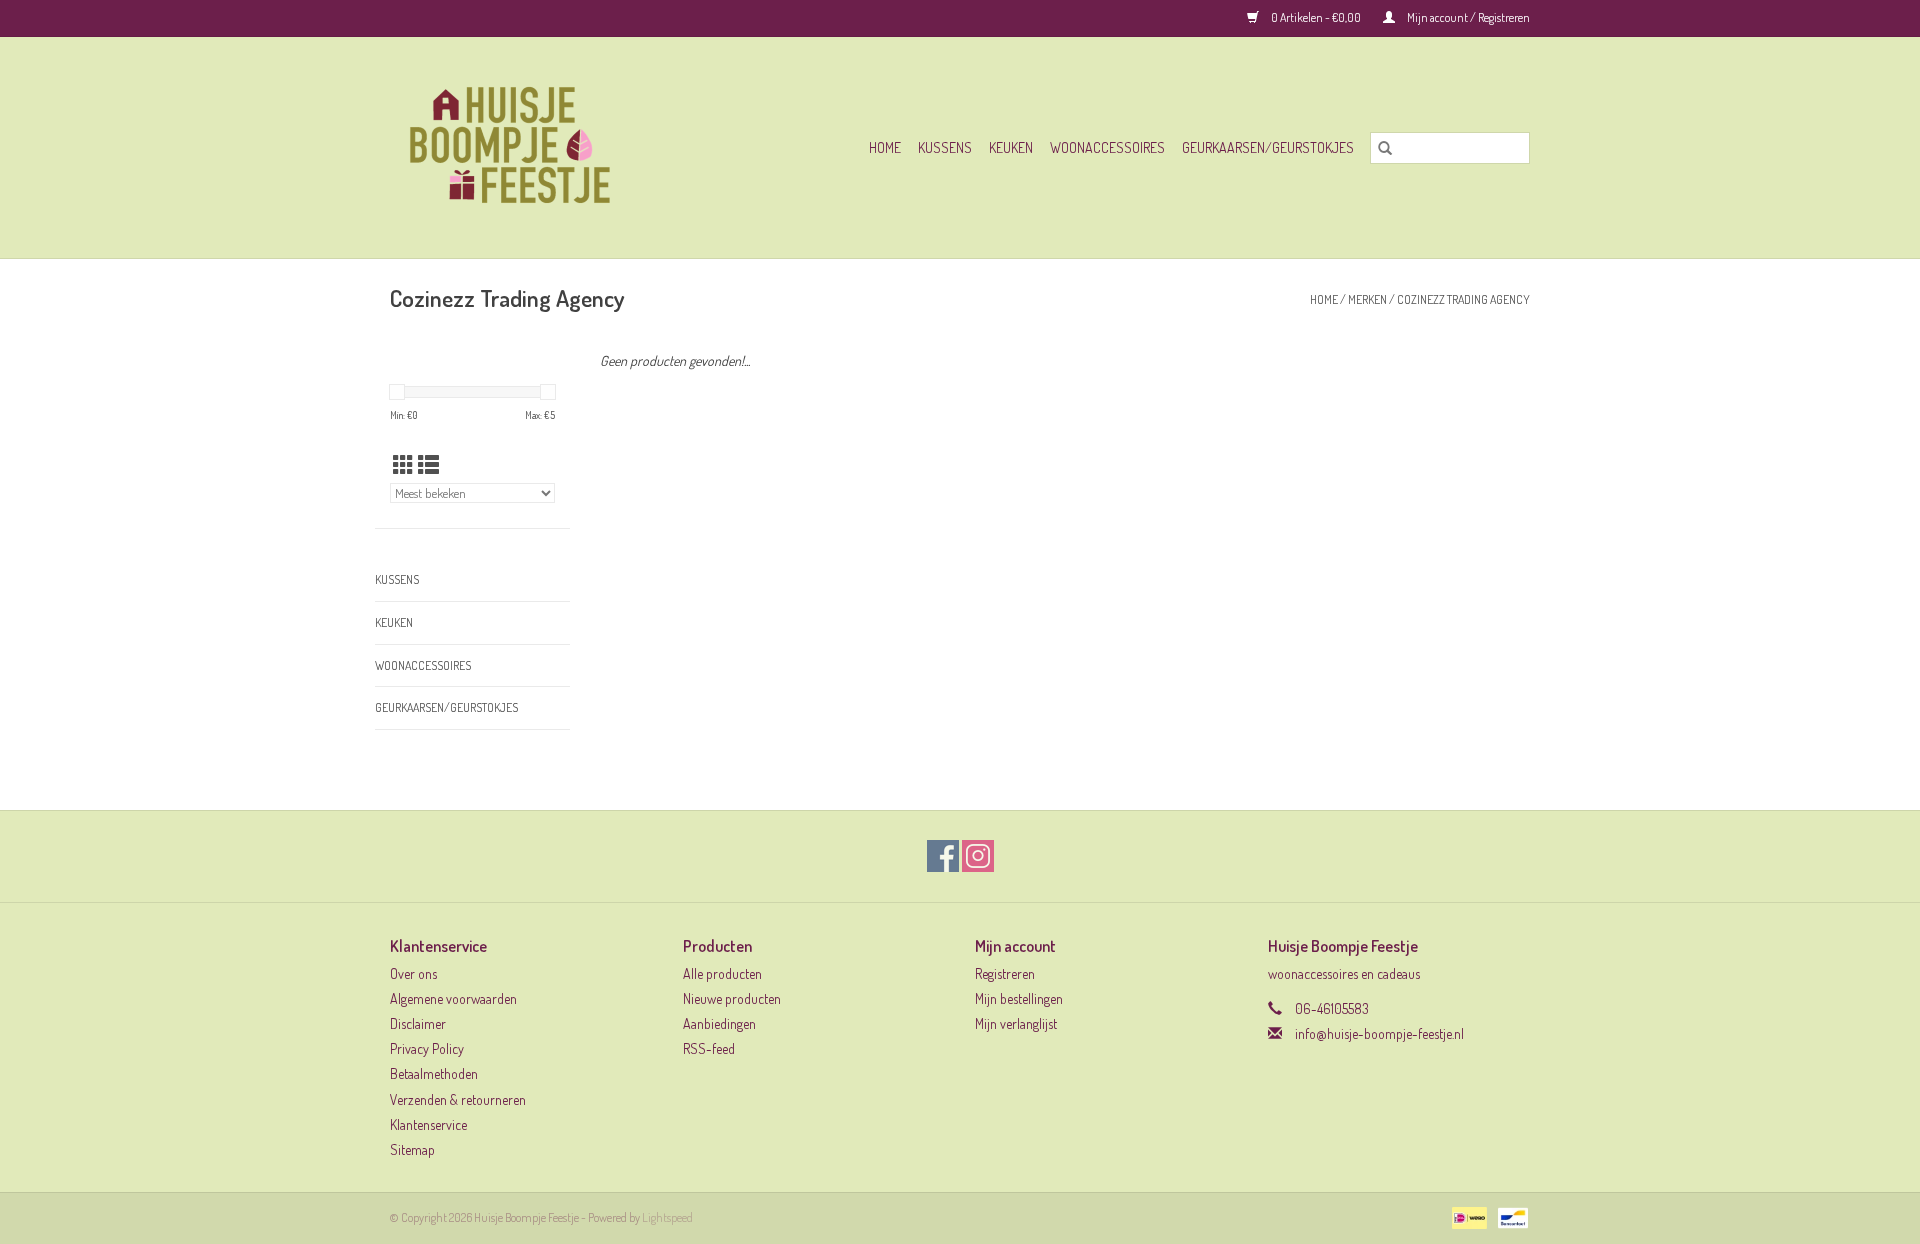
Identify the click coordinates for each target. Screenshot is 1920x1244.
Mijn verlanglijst (1016, 1023)
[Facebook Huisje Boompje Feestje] (943, 856)
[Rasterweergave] (403, 464)
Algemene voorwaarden (453, 998)
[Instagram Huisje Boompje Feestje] (978, 856)
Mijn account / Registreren (1467, 17)
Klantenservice (428, 1124)
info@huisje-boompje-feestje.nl (1379, 1033)
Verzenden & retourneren (458, 1099)
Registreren (1005, 973)
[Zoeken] (1385, 148)
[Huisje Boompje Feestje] (543, 147)
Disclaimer (418, 1023)
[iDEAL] (1466, 1216)
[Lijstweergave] (428, 464)
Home (885, 147)
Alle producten (722, 973)
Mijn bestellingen (1019, 998)
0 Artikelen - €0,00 (1316, 17)
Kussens (945, 147)
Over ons (413, 973)
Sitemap (412, 1149)
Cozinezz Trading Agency (1463, 299)
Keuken (1011, 147)
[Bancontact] (1509, 1216)
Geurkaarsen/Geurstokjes (1268, 147)
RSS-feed (709, 1048)
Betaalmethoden (434, 1073)
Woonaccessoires (1107, 147)
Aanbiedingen (719, 1023)
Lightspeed (667, 1217)
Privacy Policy (427, 1048)
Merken (1367, 299)
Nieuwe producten (732, 998)
